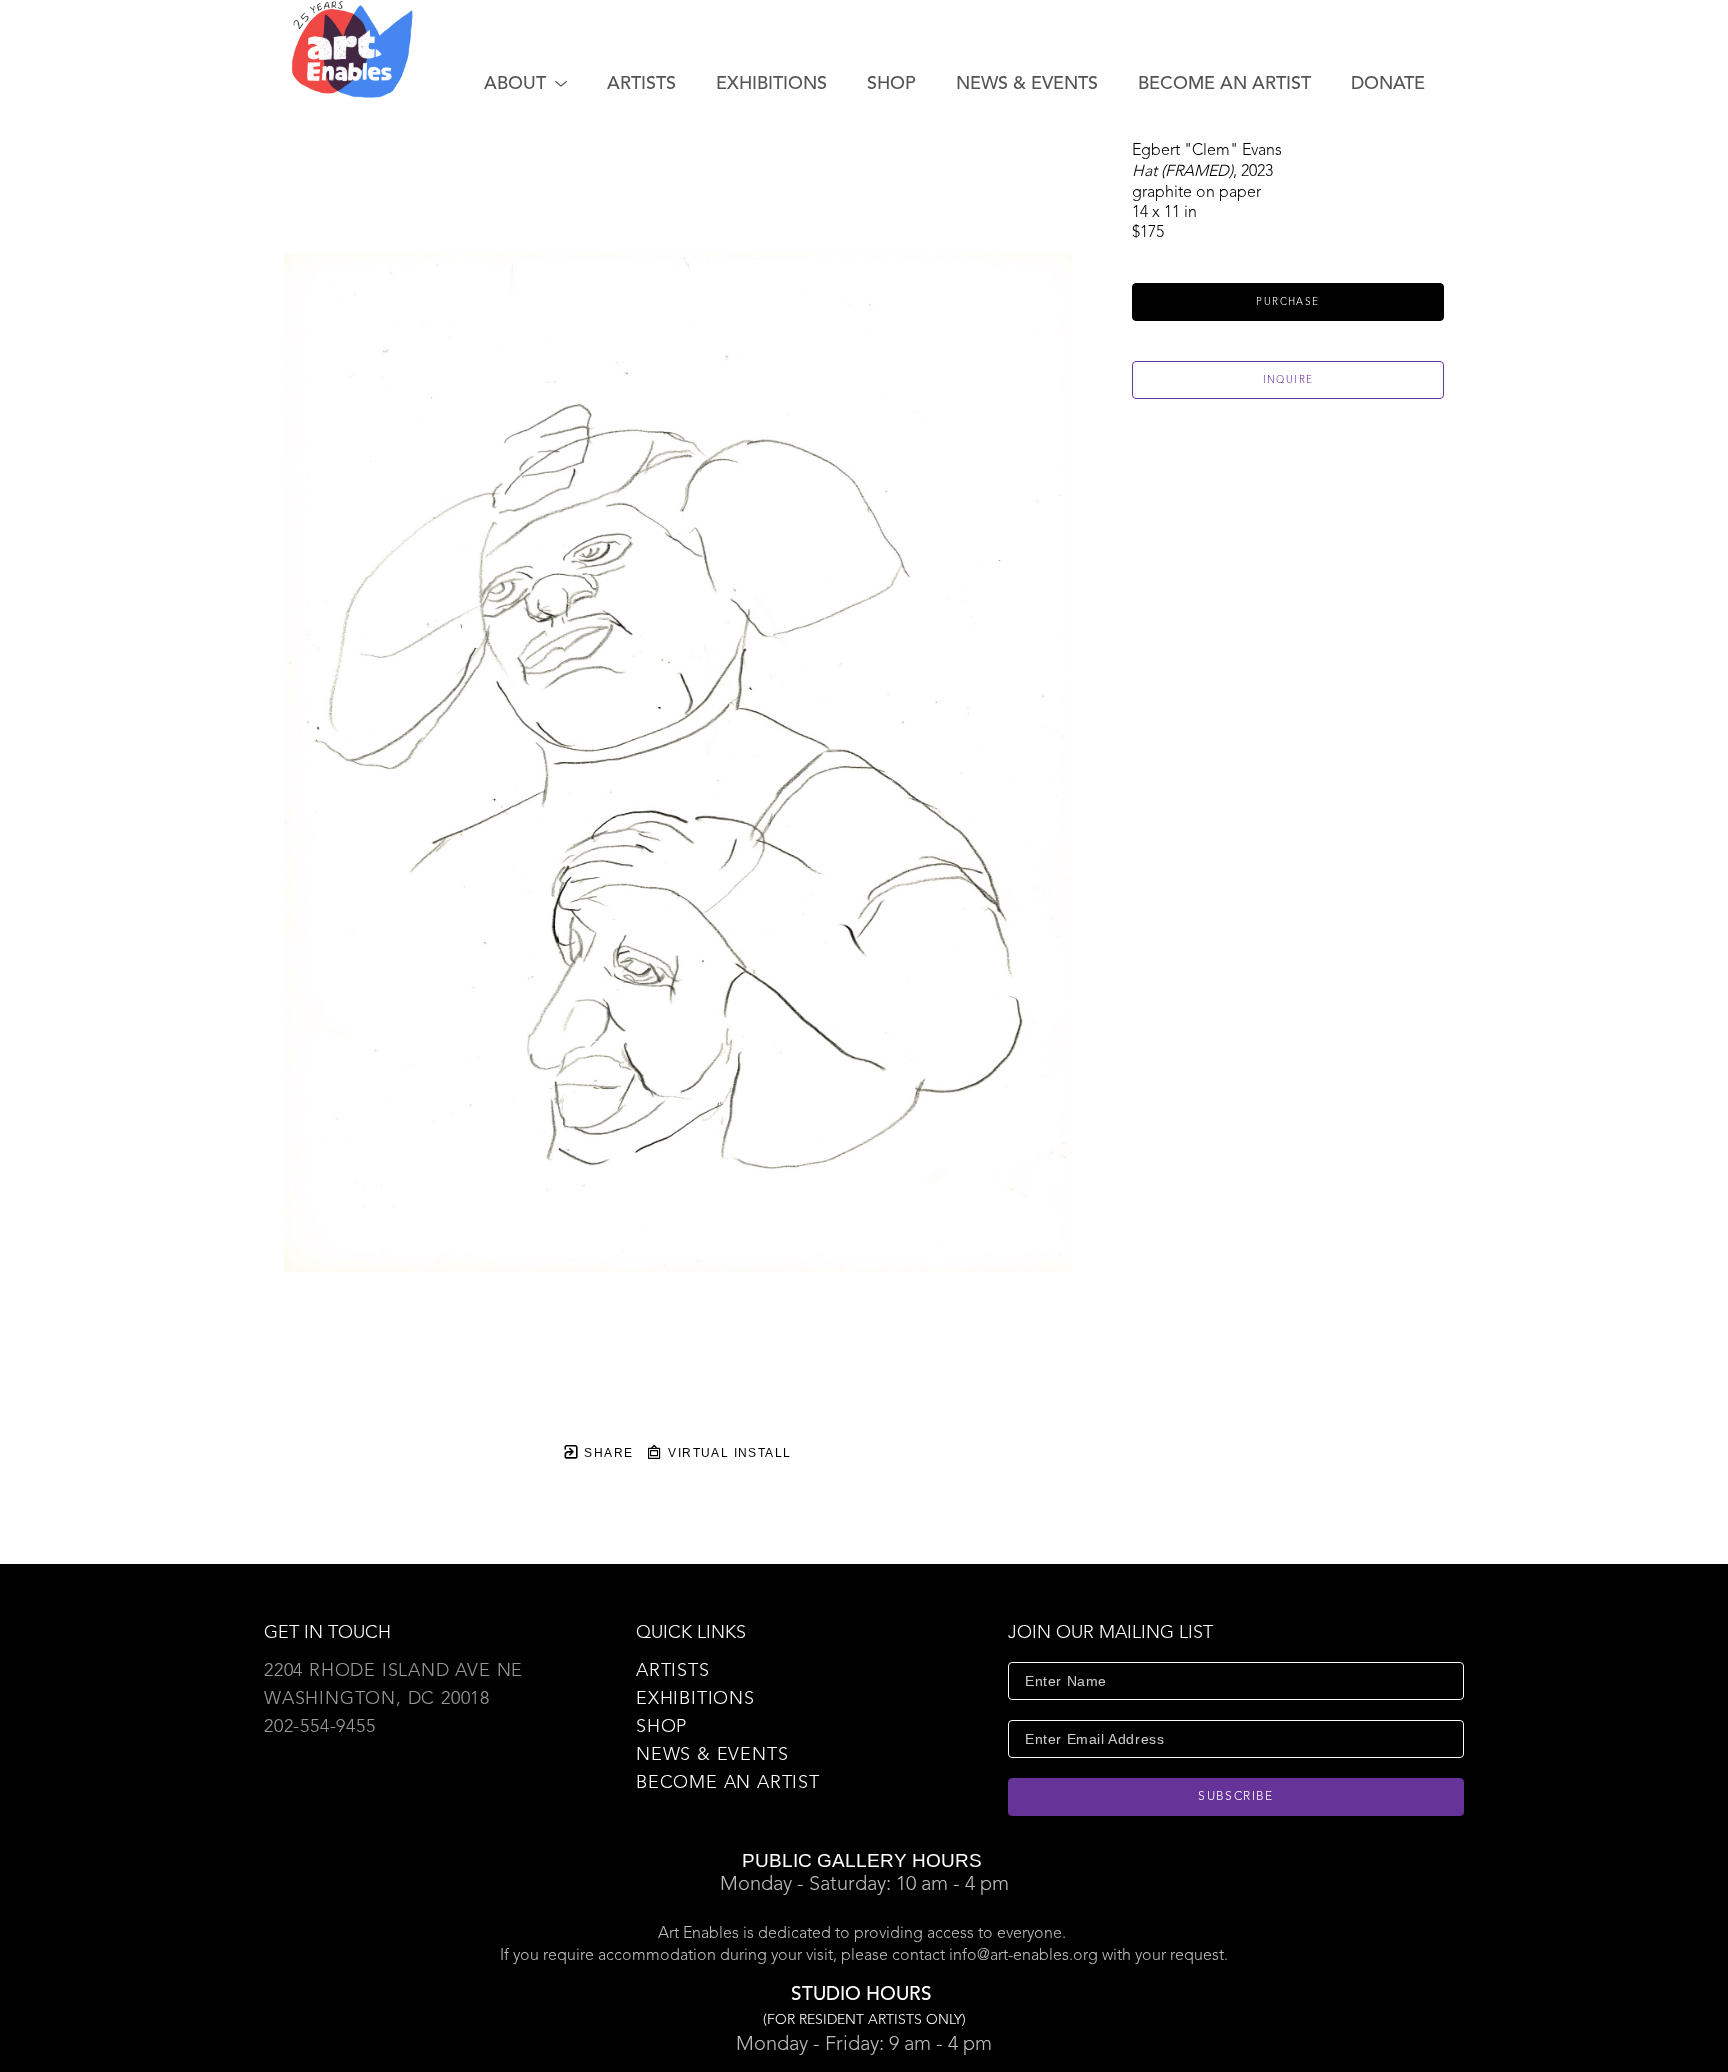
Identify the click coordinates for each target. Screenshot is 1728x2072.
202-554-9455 (320, 1727)
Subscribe (1236, 1797)
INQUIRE (1288, 380)
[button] (525, 84)
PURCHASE (1287, 302)
